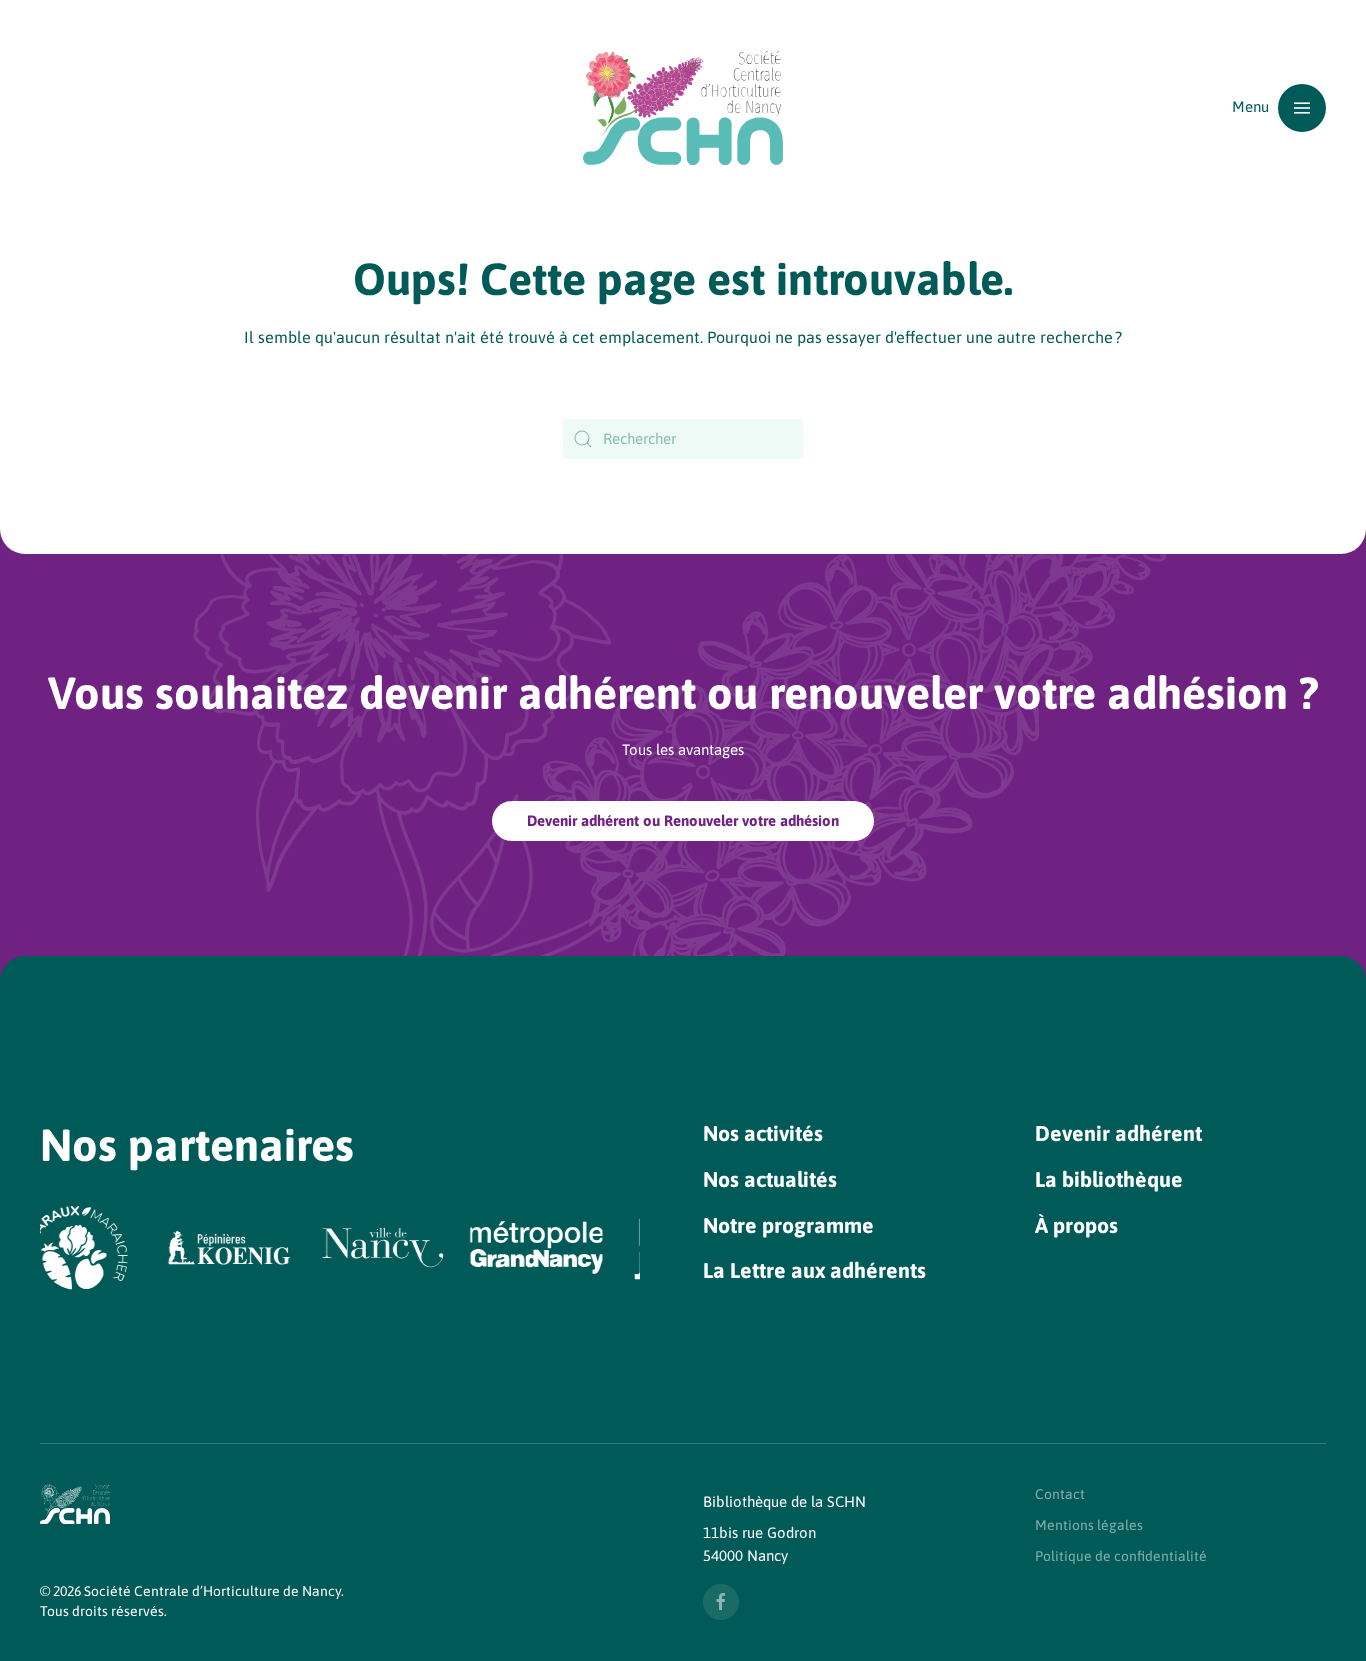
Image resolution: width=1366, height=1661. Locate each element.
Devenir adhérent (1118, 1133)
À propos (1076, 1225)
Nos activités (763, 1133)
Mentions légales (1089, 1525)
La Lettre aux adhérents (814, 1270)
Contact (1060, 1494)
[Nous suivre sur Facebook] (721, 1602)
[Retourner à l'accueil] (683, 107)
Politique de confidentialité (1121, 1556)
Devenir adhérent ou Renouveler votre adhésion (683, 820)
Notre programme (788, 1225)
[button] (1279, 107)
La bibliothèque (1109, 1179)
